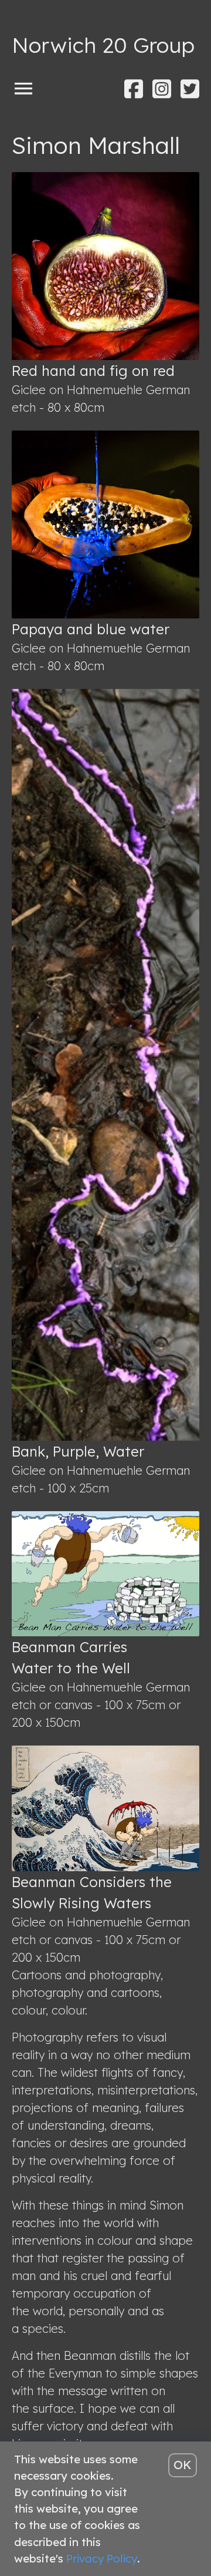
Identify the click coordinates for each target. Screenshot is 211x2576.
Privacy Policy (102, 2558)
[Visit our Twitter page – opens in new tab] (190, 89)
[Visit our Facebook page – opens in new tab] (134, 89)
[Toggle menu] (23, 88)
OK (183, 2465)
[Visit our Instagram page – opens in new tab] (162, 89)
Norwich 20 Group (103, 45)
